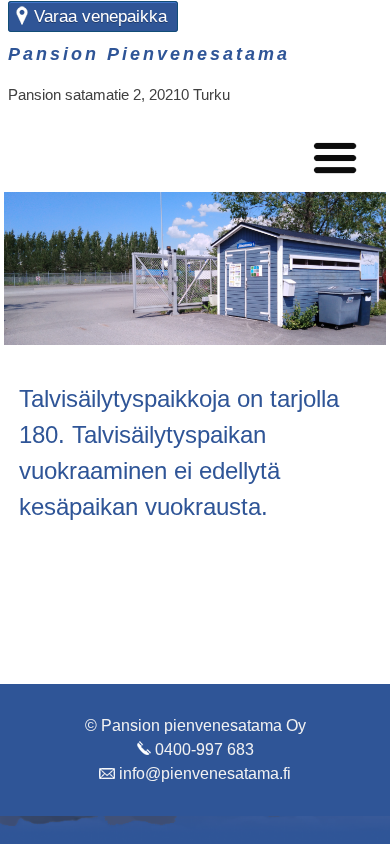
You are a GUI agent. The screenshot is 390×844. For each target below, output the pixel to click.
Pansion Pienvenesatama (149, 54)
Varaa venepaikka (100, 16)
